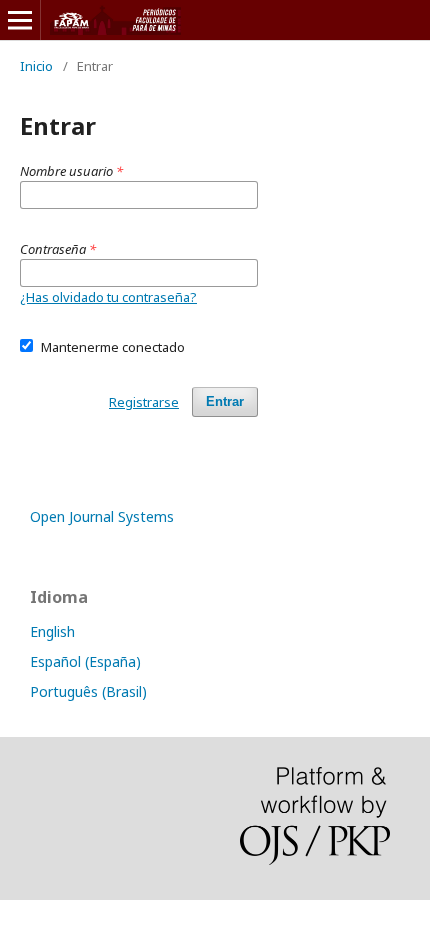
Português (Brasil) (88, 691)
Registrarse (144, 402)
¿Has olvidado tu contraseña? (108, 297)
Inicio (36, 66)
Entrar (225, 401)
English (52, 631)
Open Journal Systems (102, 516)
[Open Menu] (20, 20)
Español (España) (85, 661)
